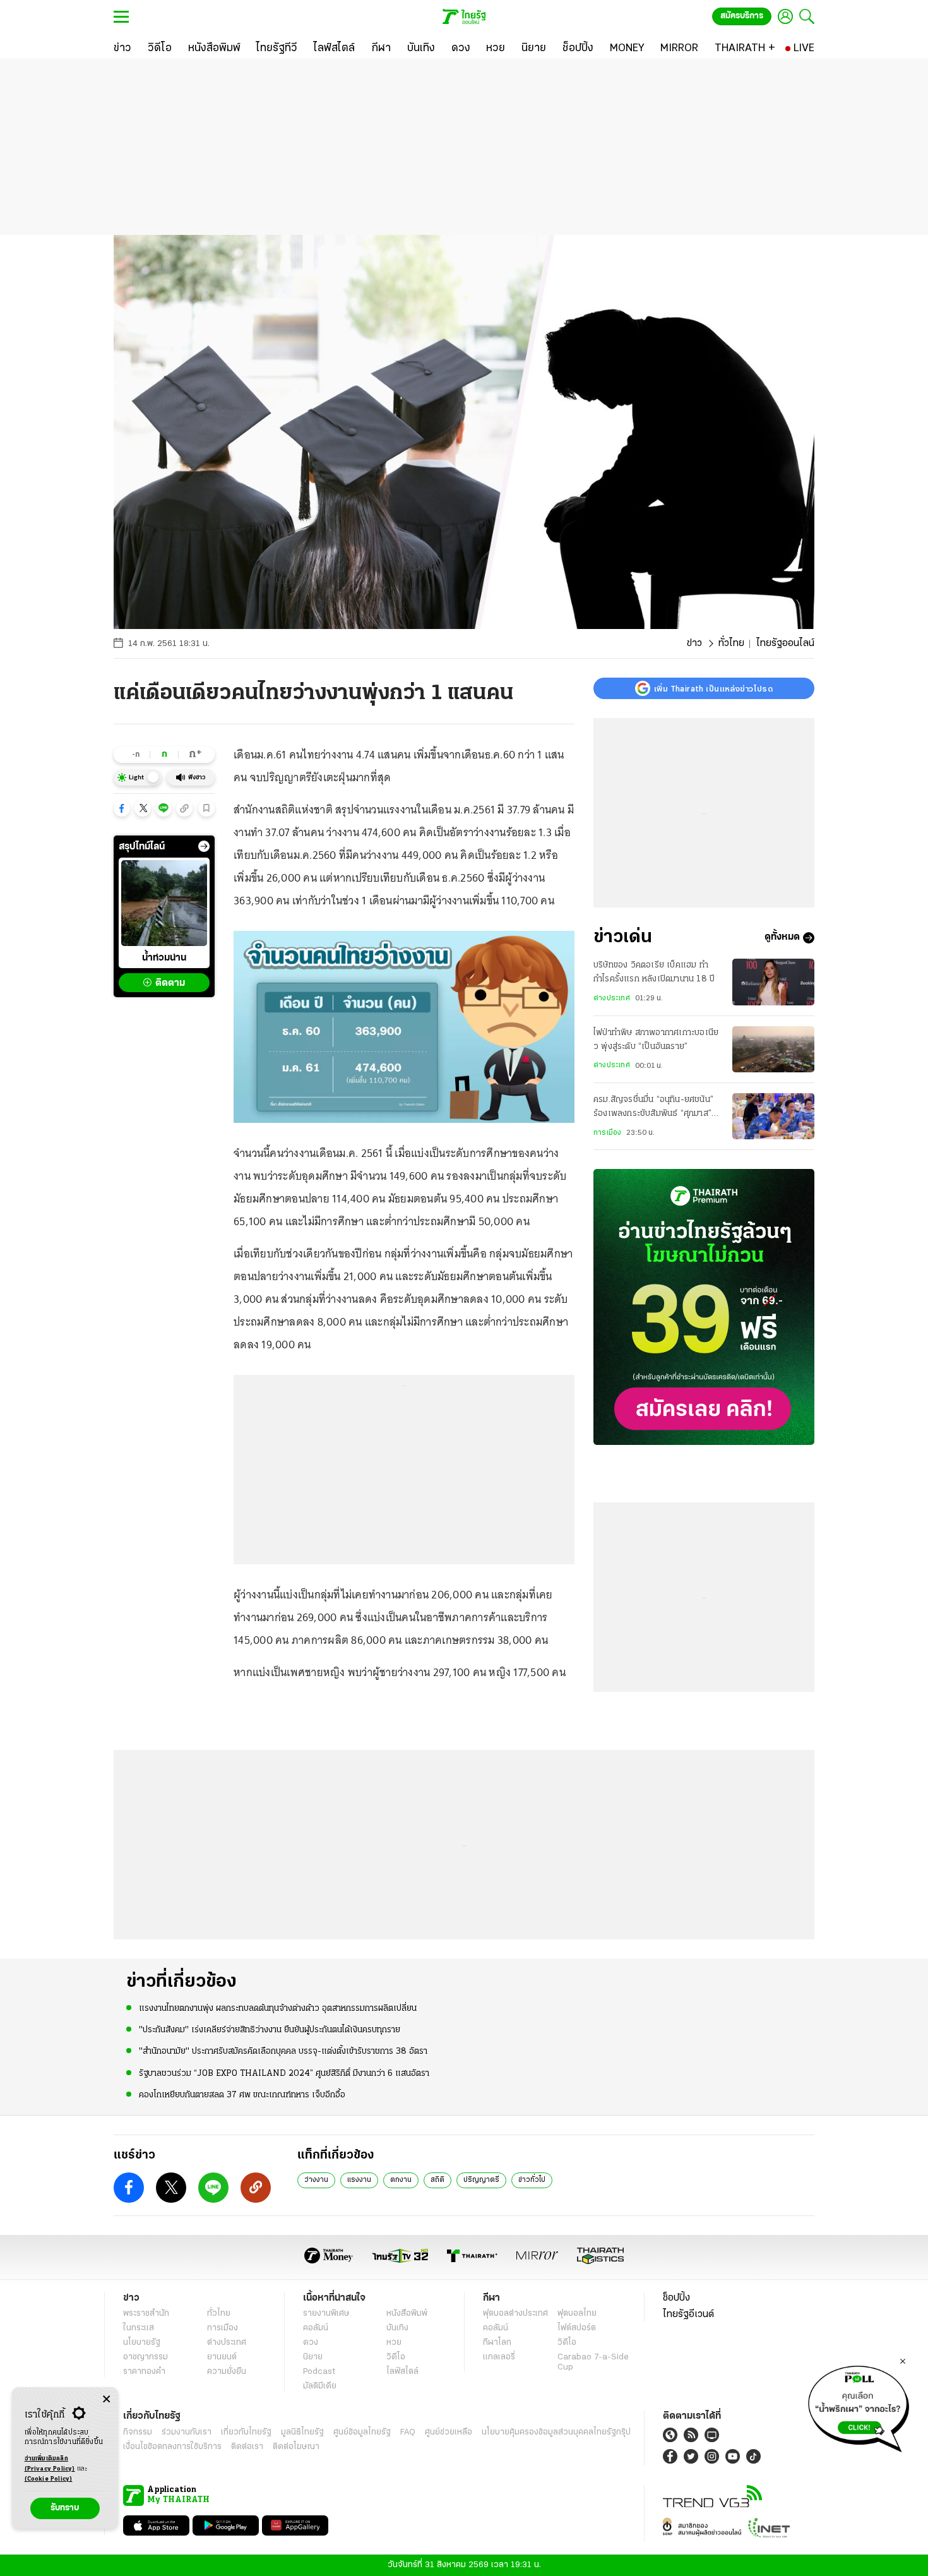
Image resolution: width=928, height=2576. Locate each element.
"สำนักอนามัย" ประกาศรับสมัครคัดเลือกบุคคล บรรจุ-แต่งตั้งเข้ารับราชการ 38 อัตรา (283, 2052)
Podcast (319, 2372)
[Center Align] (106, 2399)
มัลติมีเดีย (320, 2386)
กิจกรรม (138, 2432)
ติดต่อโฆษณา (296, 2447)
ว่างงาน (316, 2180)
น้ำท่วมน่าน (164, 958)
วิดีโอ (396, 2357)
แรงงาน (359, 2180)
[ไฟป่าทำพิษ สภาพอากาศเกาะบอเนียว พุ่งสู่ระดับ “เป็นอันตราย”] (773, 1049)
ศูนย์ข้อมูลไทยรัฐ (362, 2432)
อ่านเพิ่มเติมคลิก (50, 2464)
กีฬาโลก (497, 2343)
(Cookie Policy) (49, 2479)
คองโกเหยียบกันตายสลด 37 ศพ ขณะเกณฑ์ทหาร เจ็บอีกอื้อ (242, 2095)
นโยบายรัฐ (142, 2343)
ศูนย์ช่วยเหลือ (449, 2432)
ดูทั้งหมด (782, 938)
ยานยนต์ (222, 2357)
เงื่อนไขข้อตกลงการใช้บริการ (172, 2447)
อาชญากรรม (146, 2357)
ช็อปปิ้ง (676, 2298)
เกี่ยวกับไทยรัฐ (246, 2432)
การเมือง (607, 1133)
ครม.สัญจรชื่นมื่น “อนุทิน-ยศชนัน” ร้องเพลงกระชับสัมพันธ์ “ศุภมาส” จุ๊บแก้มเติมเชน (653, 1108)
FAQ (408, 2432)
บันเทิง (397, 2328)
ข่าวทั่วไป (532, 2180)
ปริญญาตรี (481, 2180)
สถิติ (437, 2180)
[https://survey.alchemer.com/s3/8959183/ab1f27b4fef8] (859, 2405)
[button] (122, 808)
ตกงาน (401, 2180)
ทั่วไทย (731, 644)
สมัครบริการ (742, 16)
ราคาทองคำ (144, 2372)
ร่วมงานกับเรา (187, 2432)
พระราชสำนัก (146, 2314)
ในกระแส (139, 2328)
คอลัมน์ (316, 2328)
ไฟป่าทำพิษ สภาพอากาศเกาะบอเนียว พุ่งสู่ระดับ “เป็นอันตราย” (656, 1040)
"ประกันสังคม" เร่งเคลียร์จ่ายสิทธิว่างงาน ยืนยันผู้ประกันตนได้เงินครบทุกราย (270, 2030)
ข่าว (694, 644)
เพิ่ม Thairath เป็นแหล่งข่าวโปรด (713, 688)
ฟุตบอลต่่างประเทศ (515, 2314)
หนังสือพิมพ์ (407, 2314)
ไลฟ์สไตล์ (402, 2372)
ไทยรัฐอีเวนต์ (688, 2315)
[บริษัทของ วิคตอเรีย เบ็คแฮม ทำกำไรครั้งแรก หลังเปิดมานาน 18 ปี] (773, 982)
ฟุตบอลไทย (577, 2314)
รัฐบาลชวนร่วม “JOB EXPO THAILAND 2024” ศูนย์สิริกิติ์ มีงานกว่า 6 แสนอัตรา (284, 2074)
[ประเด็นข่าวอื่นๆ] (204, 846)
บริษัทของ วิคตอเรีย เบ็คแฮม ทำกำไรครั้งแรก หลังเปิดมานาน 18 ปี (654, 972)
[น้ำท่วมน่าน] (164, 903)
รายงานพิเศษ (326, 2314)
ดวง (311, 2343)
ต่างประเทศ (612, 998)
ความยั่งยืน (227, 2372)
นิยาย (313, 2357)
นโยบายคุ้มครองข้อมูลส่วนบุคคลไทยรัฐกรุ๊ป (556, 2432)
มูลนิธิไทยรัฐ (302, 2432)
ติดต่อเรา (247, 2447)
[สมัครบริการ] (704, 1307)
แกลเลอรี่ (499, 2357)
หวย (394, 2343)
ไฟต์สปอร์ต (577, 2328)
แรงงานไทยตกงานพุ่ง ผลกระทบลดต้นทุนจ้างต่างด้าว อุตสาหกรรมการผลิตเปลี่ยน (278, 2009)
